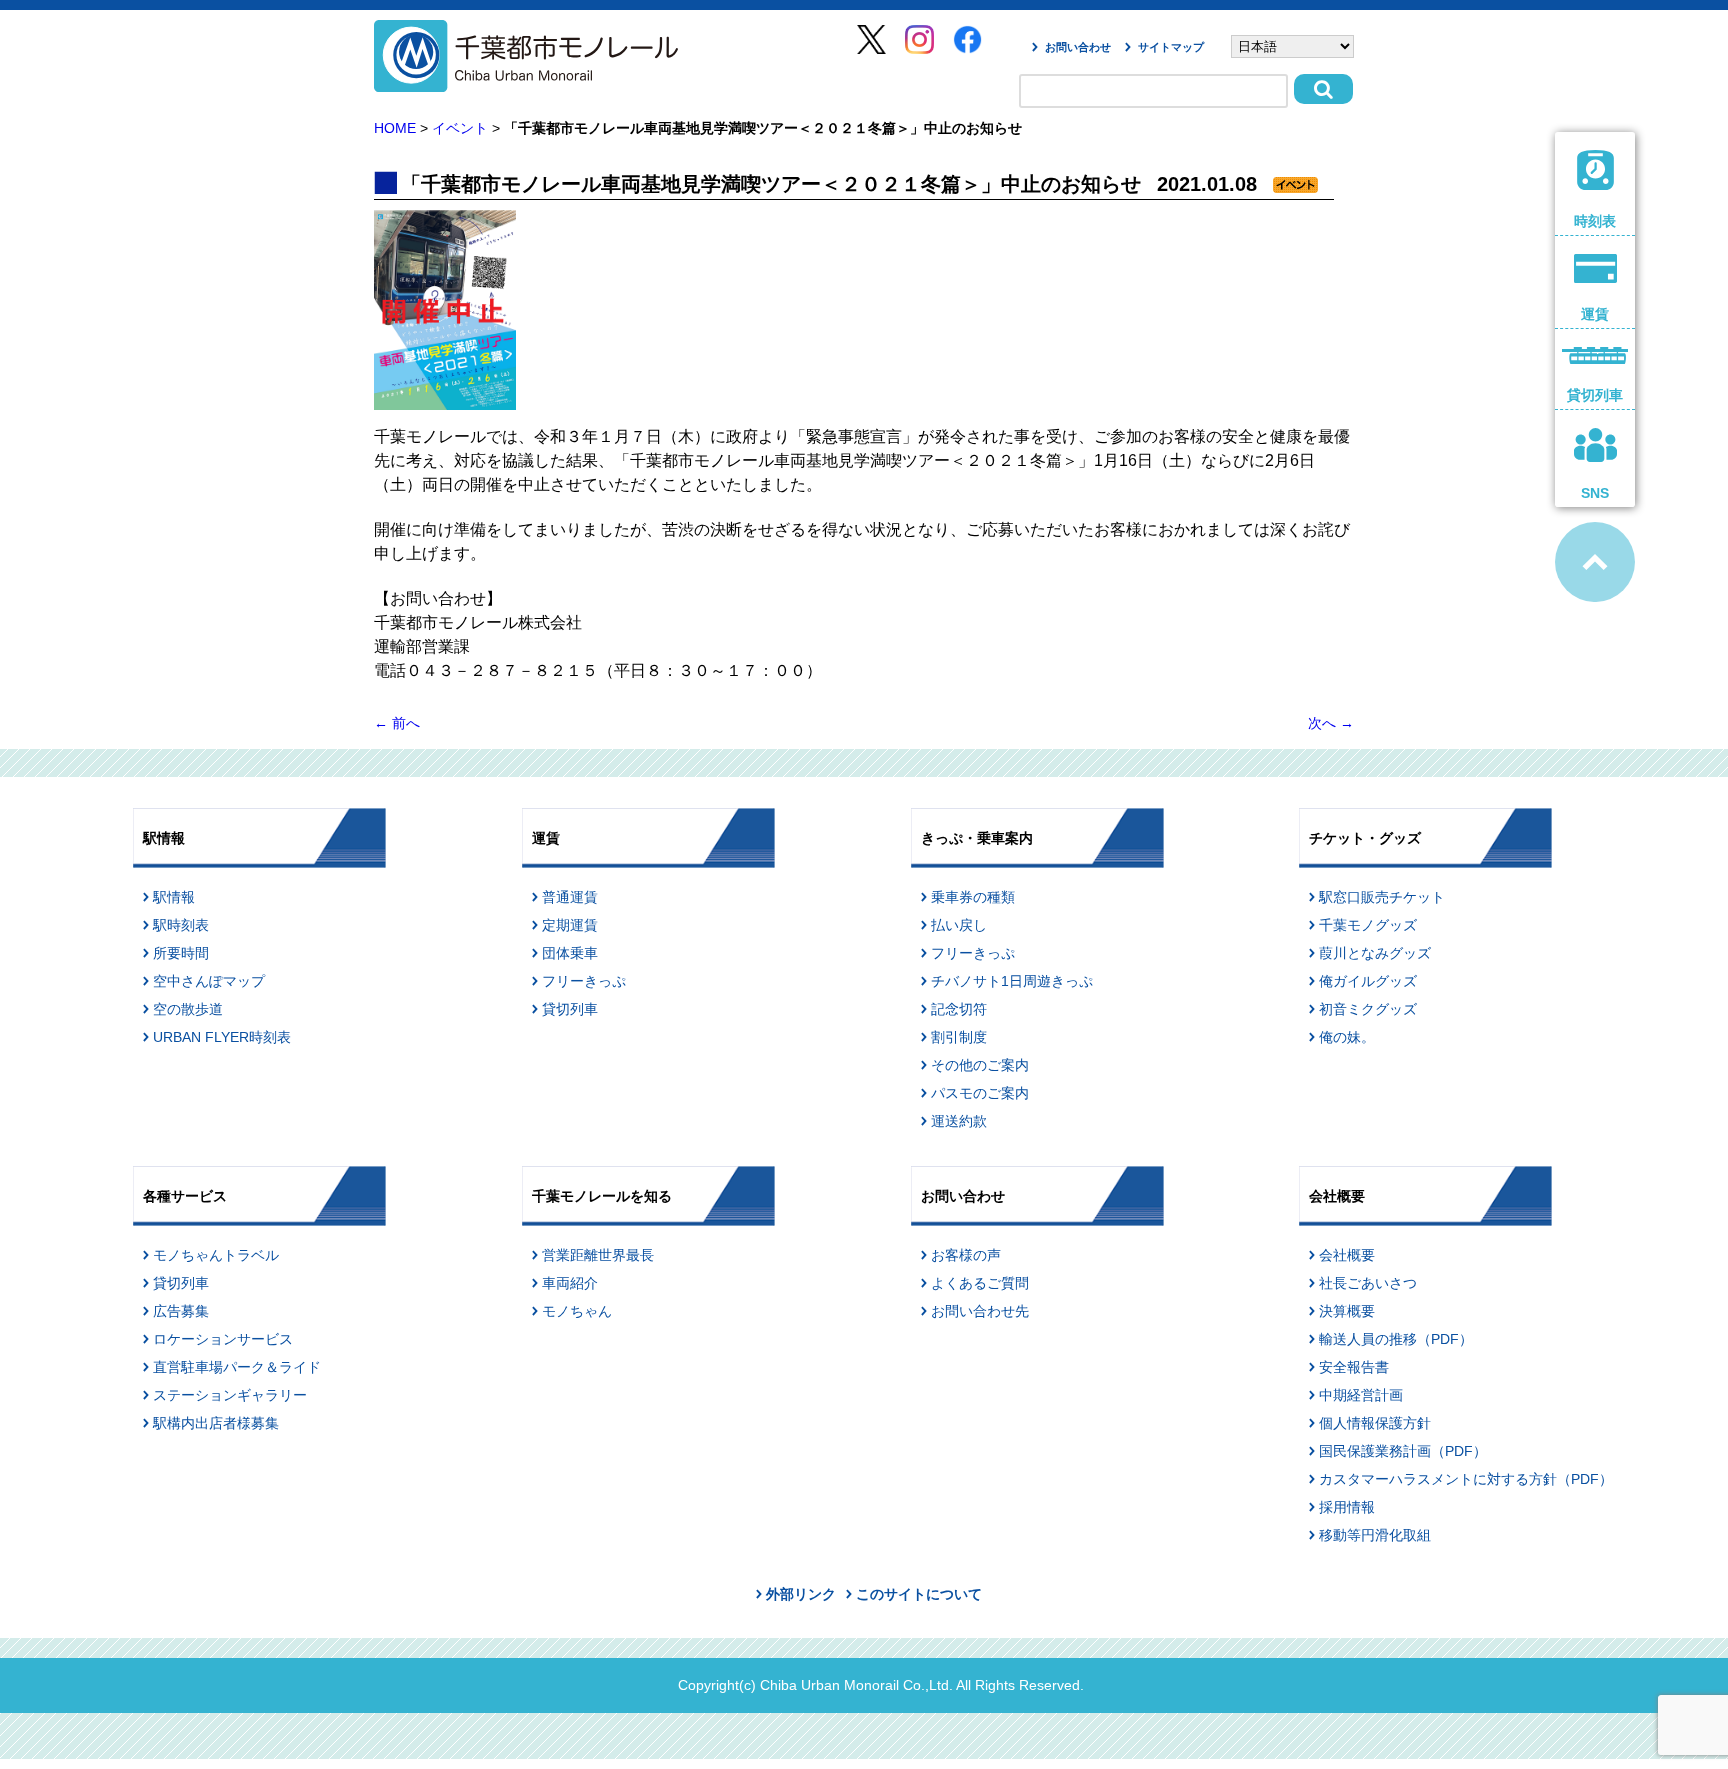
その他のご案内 (980, 1065)
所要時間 (181, 953)
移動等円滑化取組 (1375, 1535)
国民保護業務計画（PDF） (1403, 1451)
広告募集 (181, 1311)
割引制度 (959, 1037)
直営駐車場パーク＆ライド (237, 1367)
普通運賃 (570, 897)
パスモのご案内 (980, 1093)
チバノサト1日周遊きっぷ (1012, 981)
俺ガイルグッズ (1368, 981)
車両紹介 (570, 1283)
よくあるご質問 (980, 1283)
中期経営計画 (1361, 1395)
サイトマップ (1171, 47)
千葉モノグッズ (1368, 925)
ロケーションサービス (223, 1339)
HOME (395, 128)
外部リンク (801, 1594)
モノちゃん (577, 1311)
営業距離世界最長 (598, 1255)
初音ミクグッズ (1368, 1009)
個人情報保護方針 (1375, 1423)
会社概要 (1347, 1255)
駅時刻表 (181, 925)
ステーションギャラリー (230, 1395)
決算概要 (1347, 1311)
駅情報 (174, 897)
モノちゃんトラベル (216, 1255)
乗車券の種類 (973, 897)
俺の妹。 (1347, 1037)
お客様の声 (966, 1255)
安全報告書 (1354, 1367)
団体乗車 (570, 953)
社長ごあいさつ (1368, 1283)
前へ (397, 723)
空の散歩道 (188, 1009)
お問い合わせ (1078, 47)
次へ (1331, 723)
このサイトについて (919, 1594)
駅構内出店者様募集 (216, 1423)
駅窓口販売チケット (1382, 897)
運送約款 (959, 1121)
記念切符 (959, 1009)
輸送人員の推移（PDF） (1396, 1339)
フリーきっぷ (584, 981)
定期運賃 (570, 925)
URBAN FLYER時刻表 (222, 1037)
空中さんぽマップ (209, 981)
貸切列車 (570, 1009)
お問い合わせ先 (980, 1311)
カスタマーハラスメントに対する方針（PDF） (1466, 1479)
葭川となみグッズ (1375, 953)
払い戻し (959, 925)
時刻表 (1595, 221)
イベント (460, 128)
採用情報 (1347, 1507)
